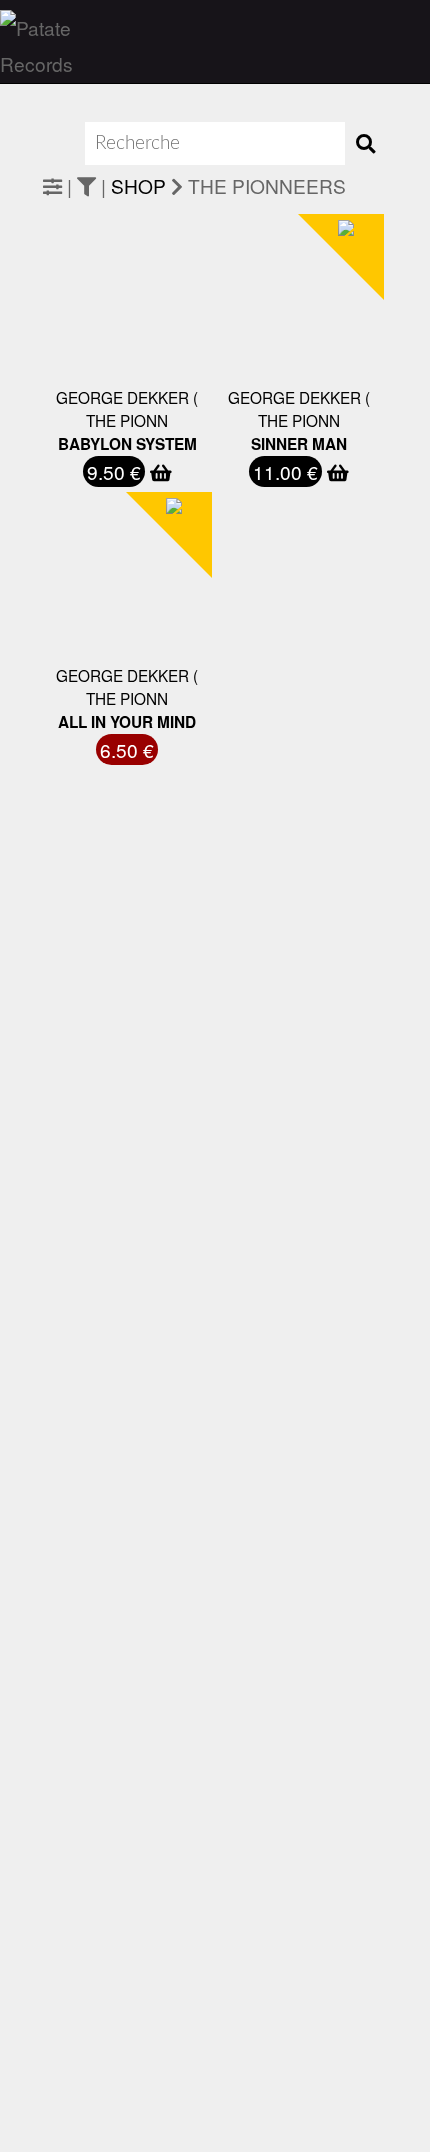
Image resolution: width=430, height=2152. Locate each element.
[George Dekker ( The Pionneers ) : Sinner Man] (261, 370)
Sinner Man (299, 444)
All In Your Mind (127, 722)
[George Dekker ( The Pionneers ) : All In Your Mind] (89, 648)
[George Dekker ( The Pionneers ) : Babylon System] (89, 370)
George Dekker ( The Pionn (127, 408)
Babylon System (127, 444)
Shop (138, 185)
